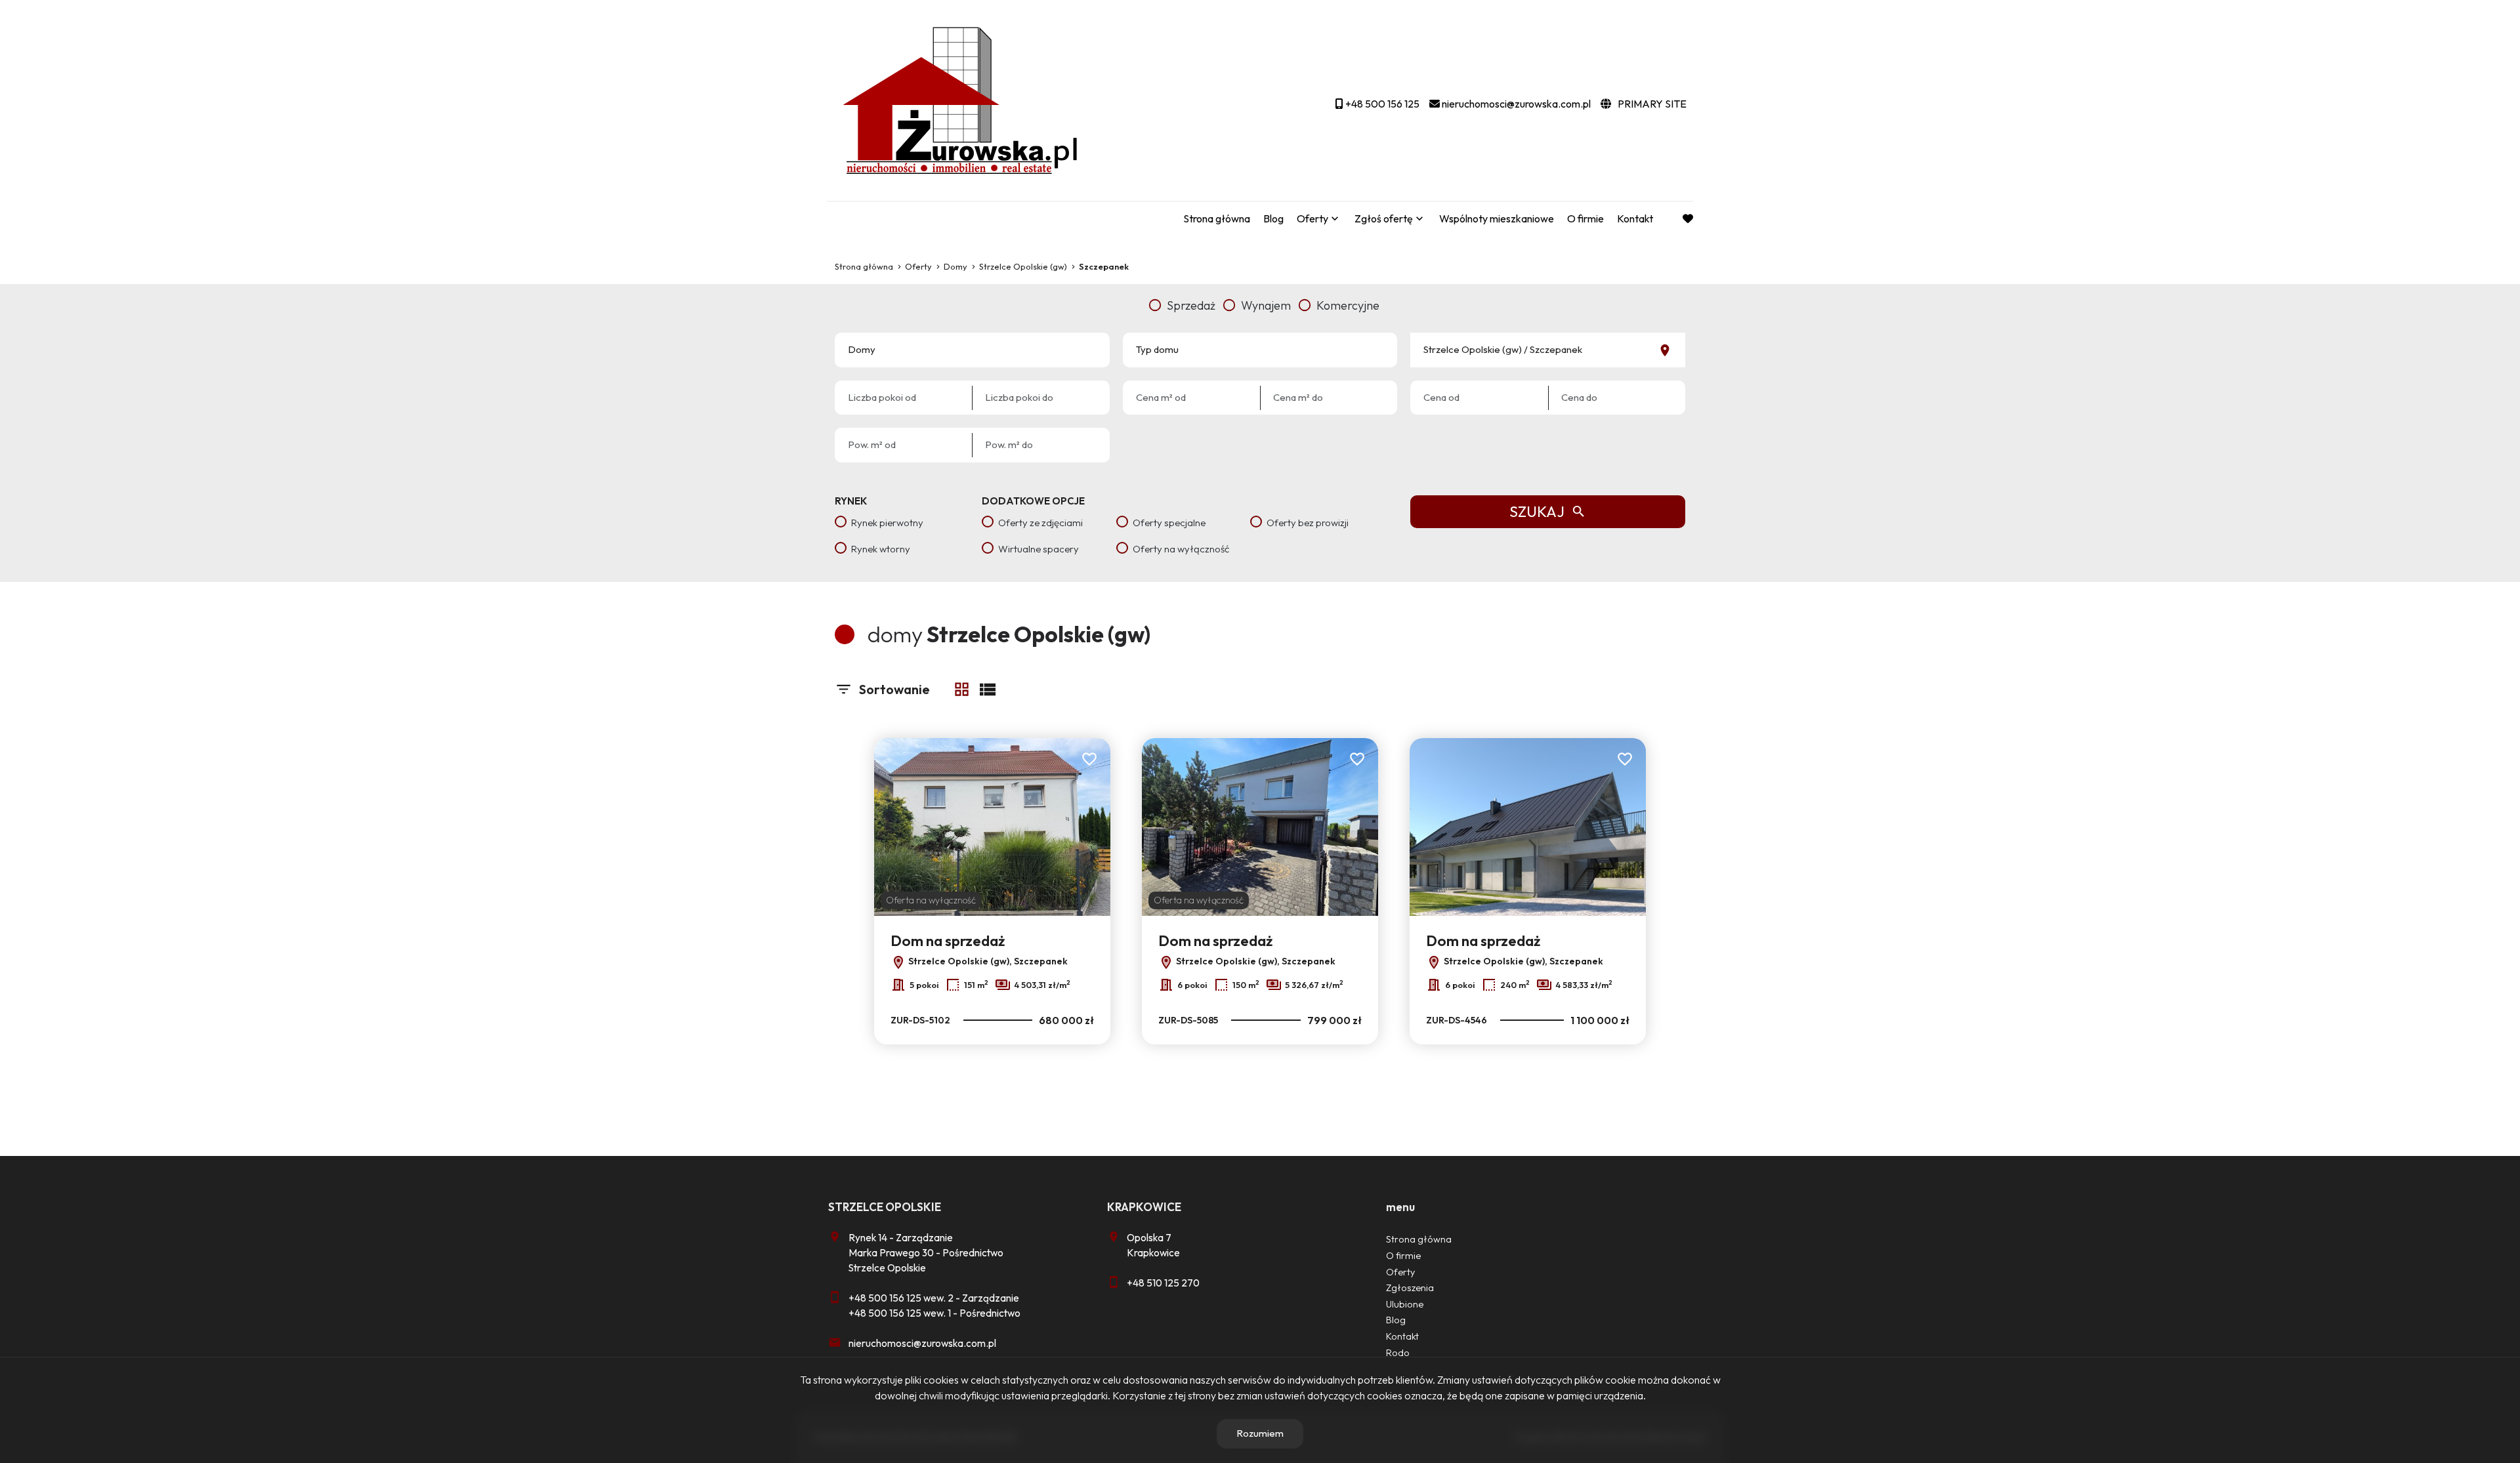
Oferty (1312, 218)
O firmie (1585, 218)
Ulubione (1405, 1304)
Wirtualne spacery (1039, 549)
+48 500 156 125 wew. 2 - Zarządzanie (934, 1298)
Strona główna (1217, 218)
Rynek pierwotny (887, 523)
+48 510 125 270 (1163, 1283)
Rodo (1398, 1353)
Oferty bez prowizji (1308, 523)
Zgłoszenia (1410, 1288)
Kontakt (1635, 218)
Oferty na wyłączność (1181, 549)
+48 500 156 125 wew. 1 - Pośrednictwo (934, 1313)
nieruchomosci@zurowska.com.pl (922, 1343)
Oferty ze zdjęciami (1040, 523)
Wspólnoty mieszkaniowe (1497, 218)
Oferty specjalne (1169, 523)
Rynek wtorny (881, 549)
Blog (1273, 218)
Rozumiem (1260, 1433)
